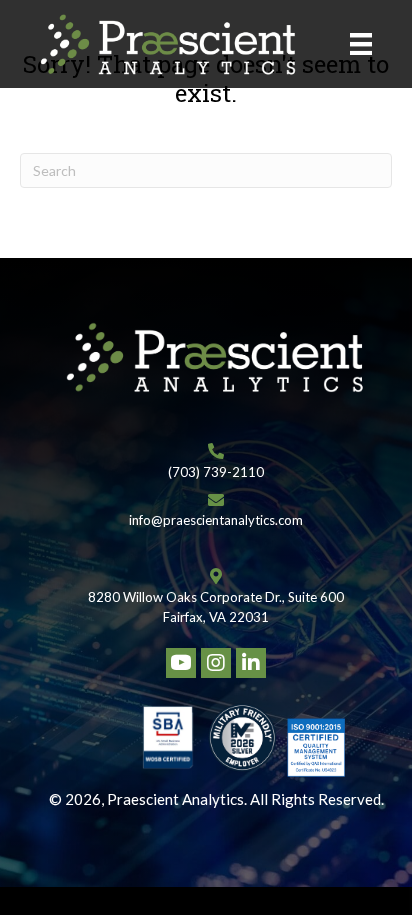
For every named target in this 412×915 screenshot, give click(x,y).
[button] (181, 663)
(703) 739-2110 (216, 472)
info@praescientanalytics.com (216, 520)
